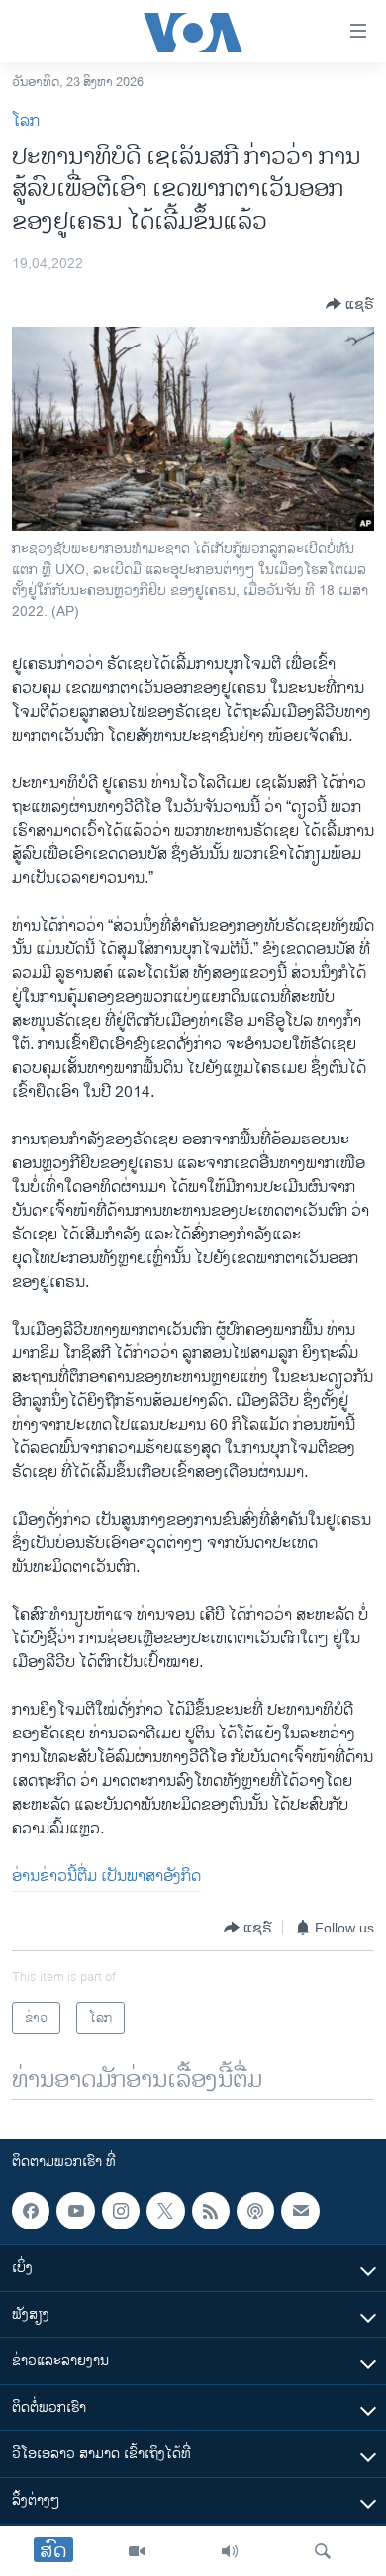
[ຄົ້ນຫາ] (323, 2551)
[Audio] (230, 2551)
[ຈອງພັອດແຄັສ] (300, 2211)
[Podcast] (255, 2211)
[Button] (350, 304)
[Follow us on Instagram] (121, 2211)
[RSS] (211, 2211)
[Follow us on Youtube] (75, 2211)
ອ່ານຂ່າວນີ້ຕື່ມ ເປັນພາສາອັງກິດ (106, 1877)
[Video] (137, 2551)
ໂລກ (26, 121)
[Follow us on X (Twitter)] (165, 2211)
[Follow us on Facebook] (31, 2211)
